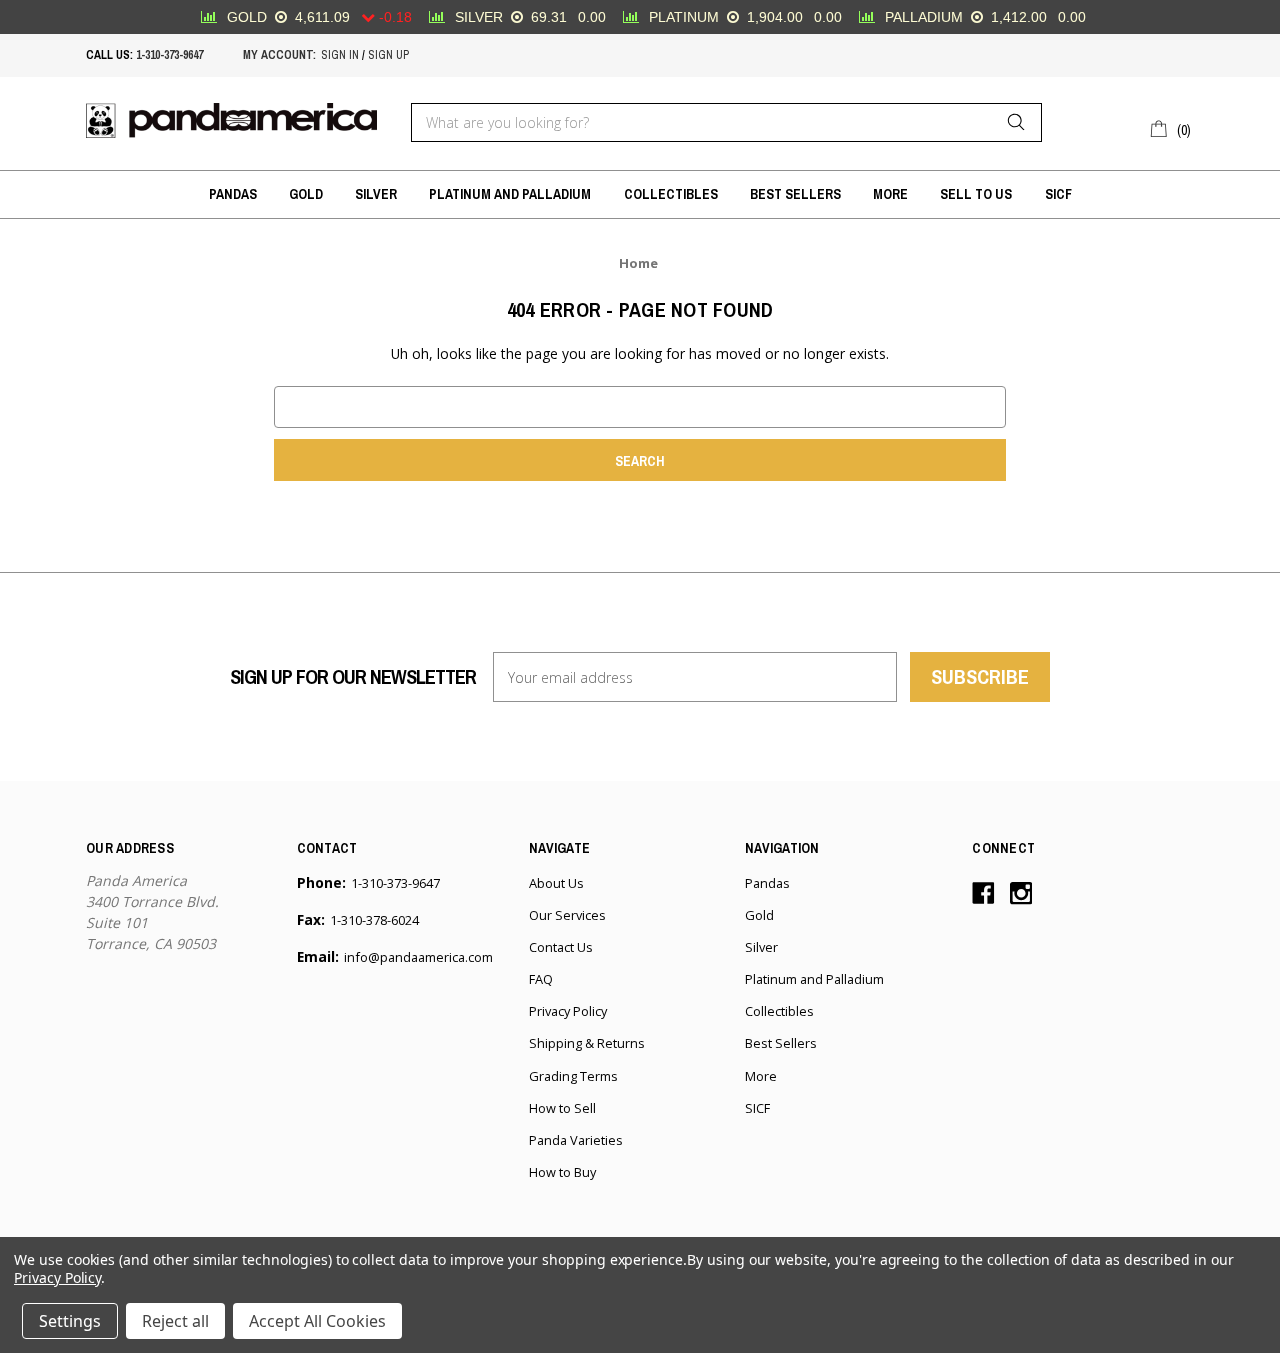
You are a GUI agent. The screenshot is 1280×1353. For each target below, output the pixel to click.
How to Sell (562, 1108)
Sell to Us (976, 194)
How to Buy (562, 1172)
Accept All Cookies (317, 1321)
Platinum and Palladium (510, 194)
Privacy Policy (568, 1011)
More (890, 194)
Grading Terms (573, 1076)
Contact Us (561, 947)
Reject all (175, 1321)
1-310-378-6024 (374, 920)
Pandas (233, 194)
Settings (70, 1321)
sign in (340, 55)
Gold (306, 194)
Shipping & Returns (587, 1043)
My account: (279, 55)
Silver (376, 194)
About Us (556, 883)
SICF (1058, 194)
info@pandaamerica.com (418, 957)
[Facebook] (983, 893)
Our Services (567, 915)
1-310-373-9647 (169, 55)
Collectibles (671, 194)
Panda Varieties (576, 1140)
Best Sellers (795, 194)
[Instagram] (1021, 893)
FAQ (541, 979)
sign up (388, 55)
